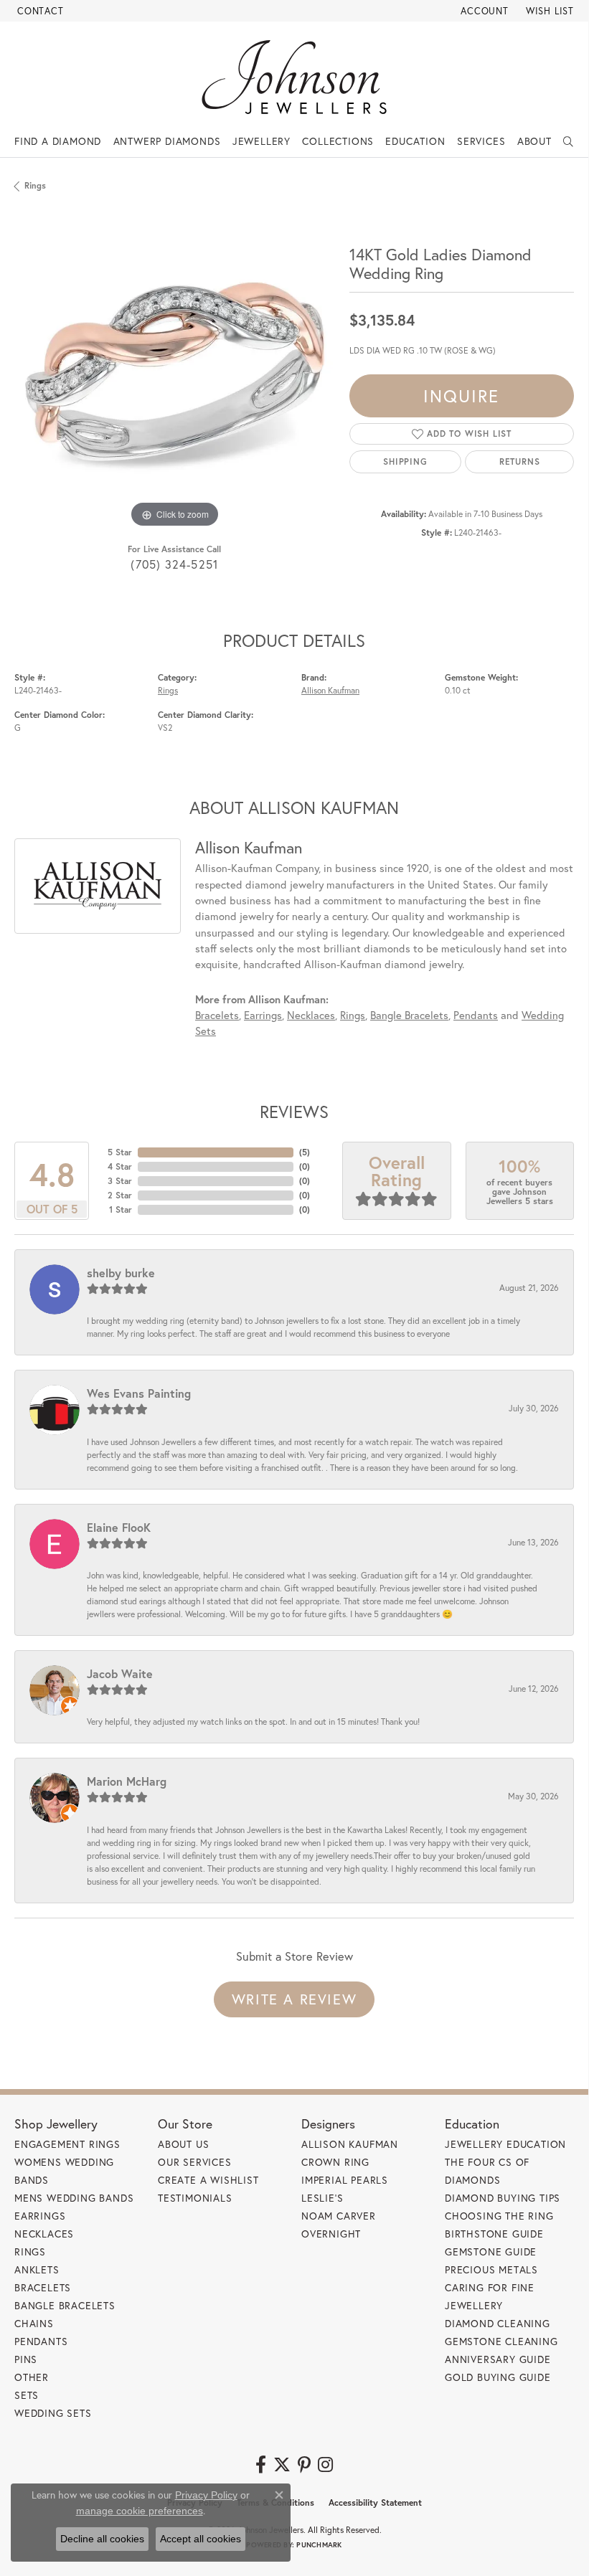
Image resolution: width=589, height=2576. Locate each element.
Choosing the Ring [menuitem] (499, 2216)
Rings (35, 185)
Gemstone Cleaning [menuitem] (501, 2341)
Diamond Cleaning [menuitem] (498, 2323)
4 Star (120, 1166)
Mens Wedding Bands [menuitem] (74, 2198)
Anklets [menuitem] (37, 2269)
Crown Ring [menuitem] (335, 2162)
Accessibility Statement (375, 2502)
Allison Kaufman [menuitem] (350, 2144)
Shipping (405, 461)
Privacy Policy (206, 2495)
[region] (175, 372)
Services (481, 141)
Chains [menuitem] (34, 2323)
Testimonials (195, 2198)
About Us (183, 2144)
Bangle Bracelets (409, 1015)
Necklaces (311, 1015)
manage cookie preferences (140, 2511)
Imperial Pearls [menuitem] (345, 2180)
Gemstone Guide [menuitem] (491, 2251)
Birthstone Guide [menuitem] (494, 2234)
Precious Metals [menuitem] (491, 2269)
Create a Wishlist (208, 2180)
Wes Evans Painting (139, 1393)
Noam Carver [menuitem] (339, 2216)
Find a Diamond (58, 141)
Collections (338, 141)
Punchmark (319, 2545)
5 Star (120, 1152)
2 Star (120, 1195)
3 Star (120, 1181)
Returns (520, 461)
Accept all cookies (201, 2539)
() (305, 1152)
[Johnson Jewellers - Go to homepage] (294, 77)
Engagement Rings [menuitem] (67, 2144)
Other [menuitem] (32, 2377)
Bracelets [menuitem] (43, 2287)
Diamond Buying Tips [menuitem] (503, 2198)
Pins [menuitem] (26, 2359)
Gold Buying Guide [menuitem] (498, 2377)
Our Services (195, 2162)
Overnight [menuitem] (331, 2234)
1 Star (121, 1209)
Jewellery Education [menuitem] (505, 2144)
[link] (39, 11)
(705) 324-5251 (174, 564)
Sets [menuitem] (27, 2395)
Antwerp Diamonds (167, 141)
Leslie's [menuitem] (322, 2198)
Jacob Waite (120, 1673)
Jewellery (261, 141)
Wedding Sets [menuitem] (53, 2413)
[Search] (569, 141)
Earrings (263, 1015)
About (534, 141)
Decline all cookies (102, 2539)
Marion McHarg (127, 1781)
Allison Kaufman (330, 690)
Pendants (476, 1015)
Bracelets (217, 1015)
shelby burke (121, 1273)
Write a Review (294, 1999)
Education (415, 141)
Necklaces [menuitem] (44, 2234)
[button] (483, 11)
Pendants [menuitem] (41, 2341)
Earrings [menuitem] (40, 2216)
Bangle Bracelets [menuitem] (65, 2305)
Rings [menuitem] (30, 2251)
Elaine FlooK (119, 1527)
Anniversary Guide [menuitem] (498, 2359)
